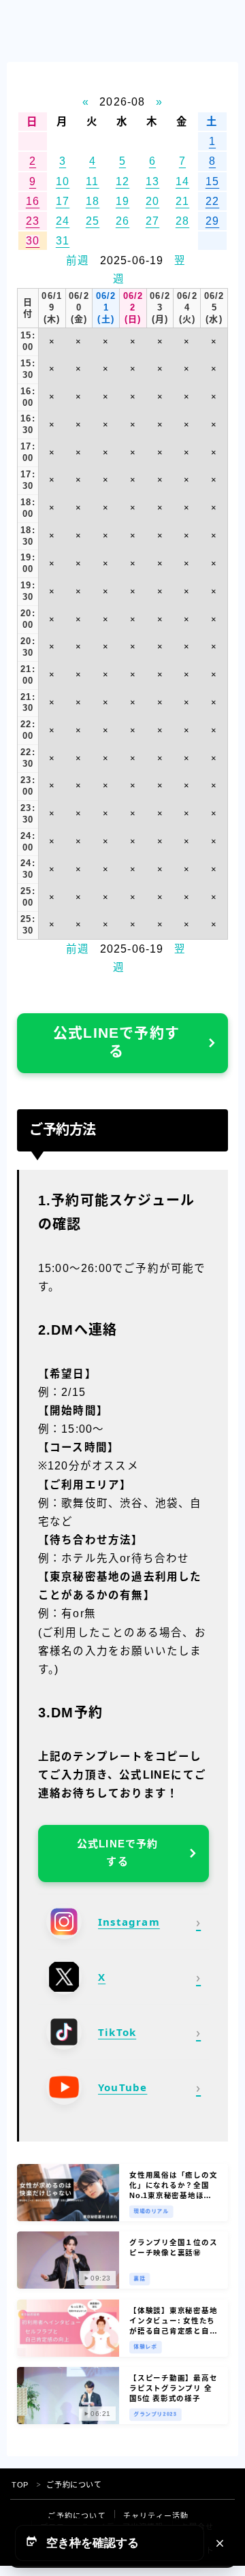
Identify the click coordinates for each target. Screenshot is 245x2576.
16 (33, 201)
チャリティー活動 (156, 2516)
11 (92, 181)
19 (122, 201)
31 (63, 241)
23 (33, 221)
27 (152, 221)
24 (63, 221)
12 (122, 181)
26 (122, 221)
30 (33, 241)
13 (152, 181)
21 (182, 201)
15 (212, 181)
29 (212, 221)
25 (93, 221)
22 (212, 201)
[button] (110, 2543)
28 (182, 221)
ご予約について (77, 2516)
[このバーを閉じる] (220, 2543)
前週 (78, 260)
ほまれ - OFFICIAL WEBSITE (81, 34)
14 (182, 181)
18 (93, 201)
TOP (20, 2485)
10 (63, 181)
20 (152, 201)
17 (63, 201)
